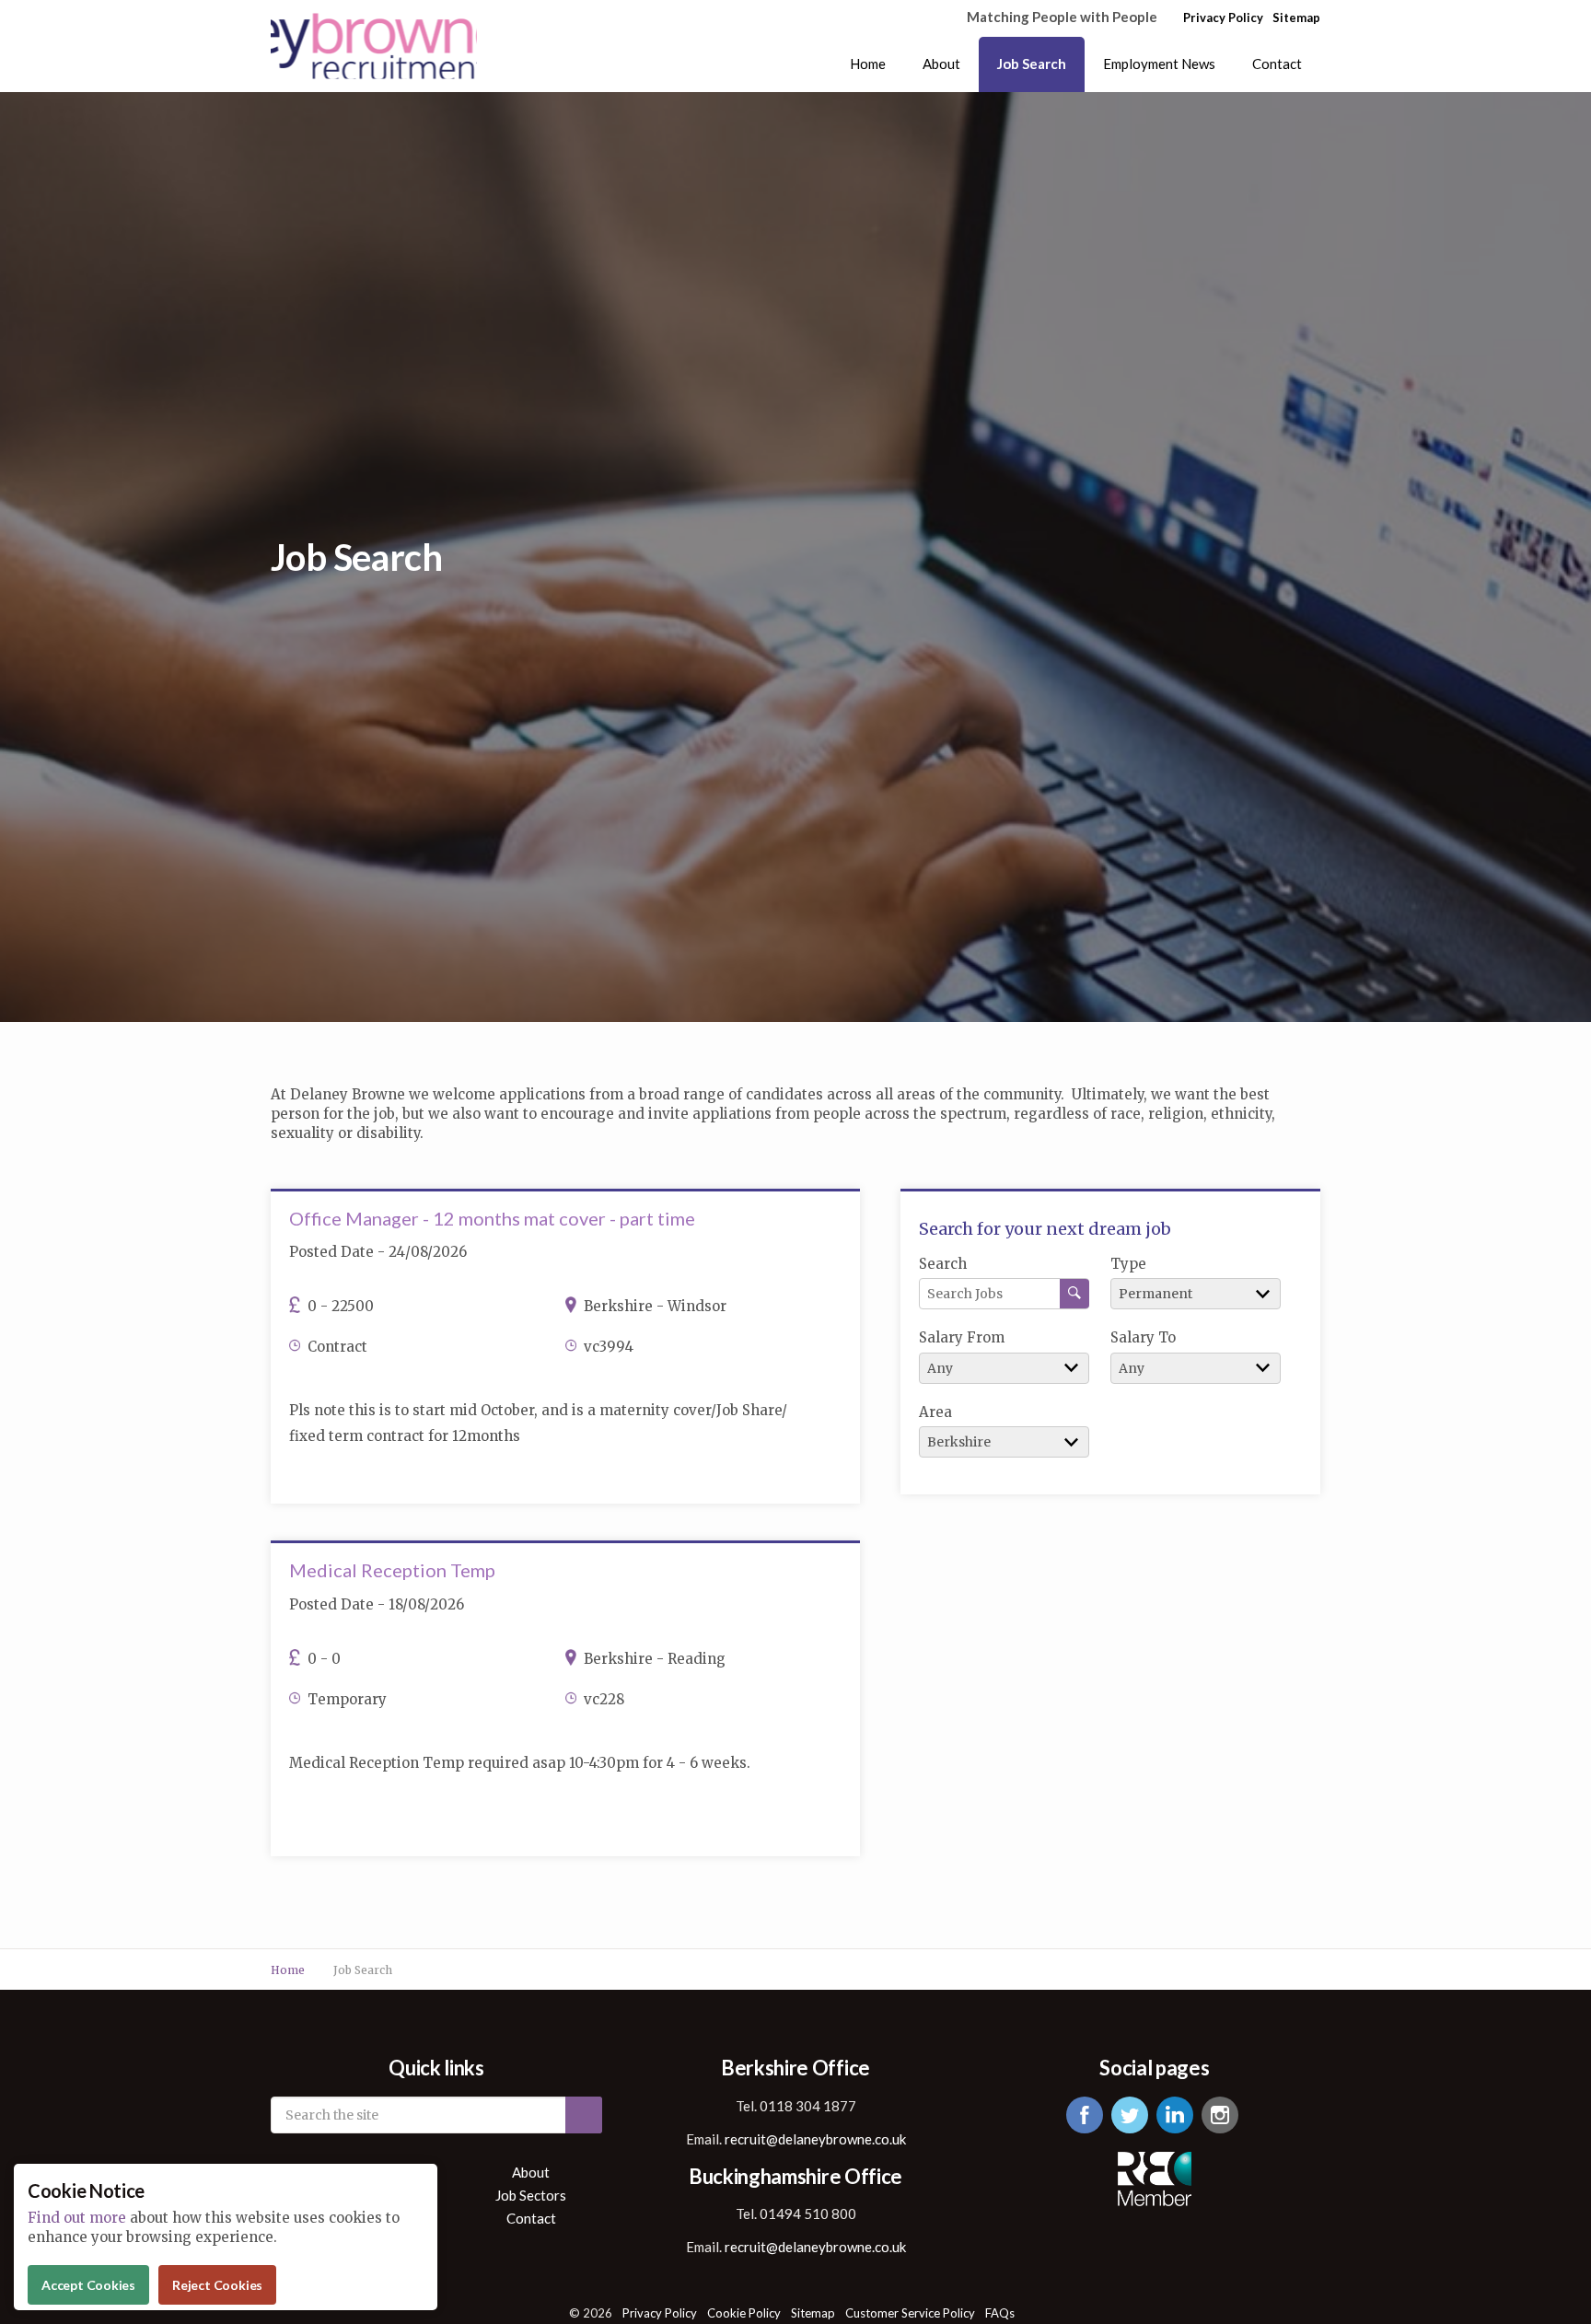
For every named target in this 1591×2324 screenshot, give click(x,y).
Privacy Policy (1223, 17)
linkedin (1175, 2115)
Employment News (1159, 64)
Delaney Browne (374, 46)
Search (943, 1264)
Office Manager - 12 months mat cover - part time (492, 1218)
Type (1128, 1264)
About (941, 64)
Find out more (77, 2218)
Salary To (1143, 1337)
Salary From (962, 1337)
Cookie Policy (744, 2313)
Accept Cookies (88, 2285)
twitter (1130, 2115)
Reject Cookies (217, 2285)
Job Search (1032, 64)
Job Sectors (531, 2196)
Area (935, 1412)
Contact (1277, 64)
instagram (1220, 2115)
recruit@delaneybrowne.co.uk (815, 2139)
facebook (1085, 2115)
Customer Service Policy (910, 2313)
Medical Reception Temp (392, 1570)
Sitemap (1296, 17)
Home (868, 64)
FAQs (1000, 2313)
